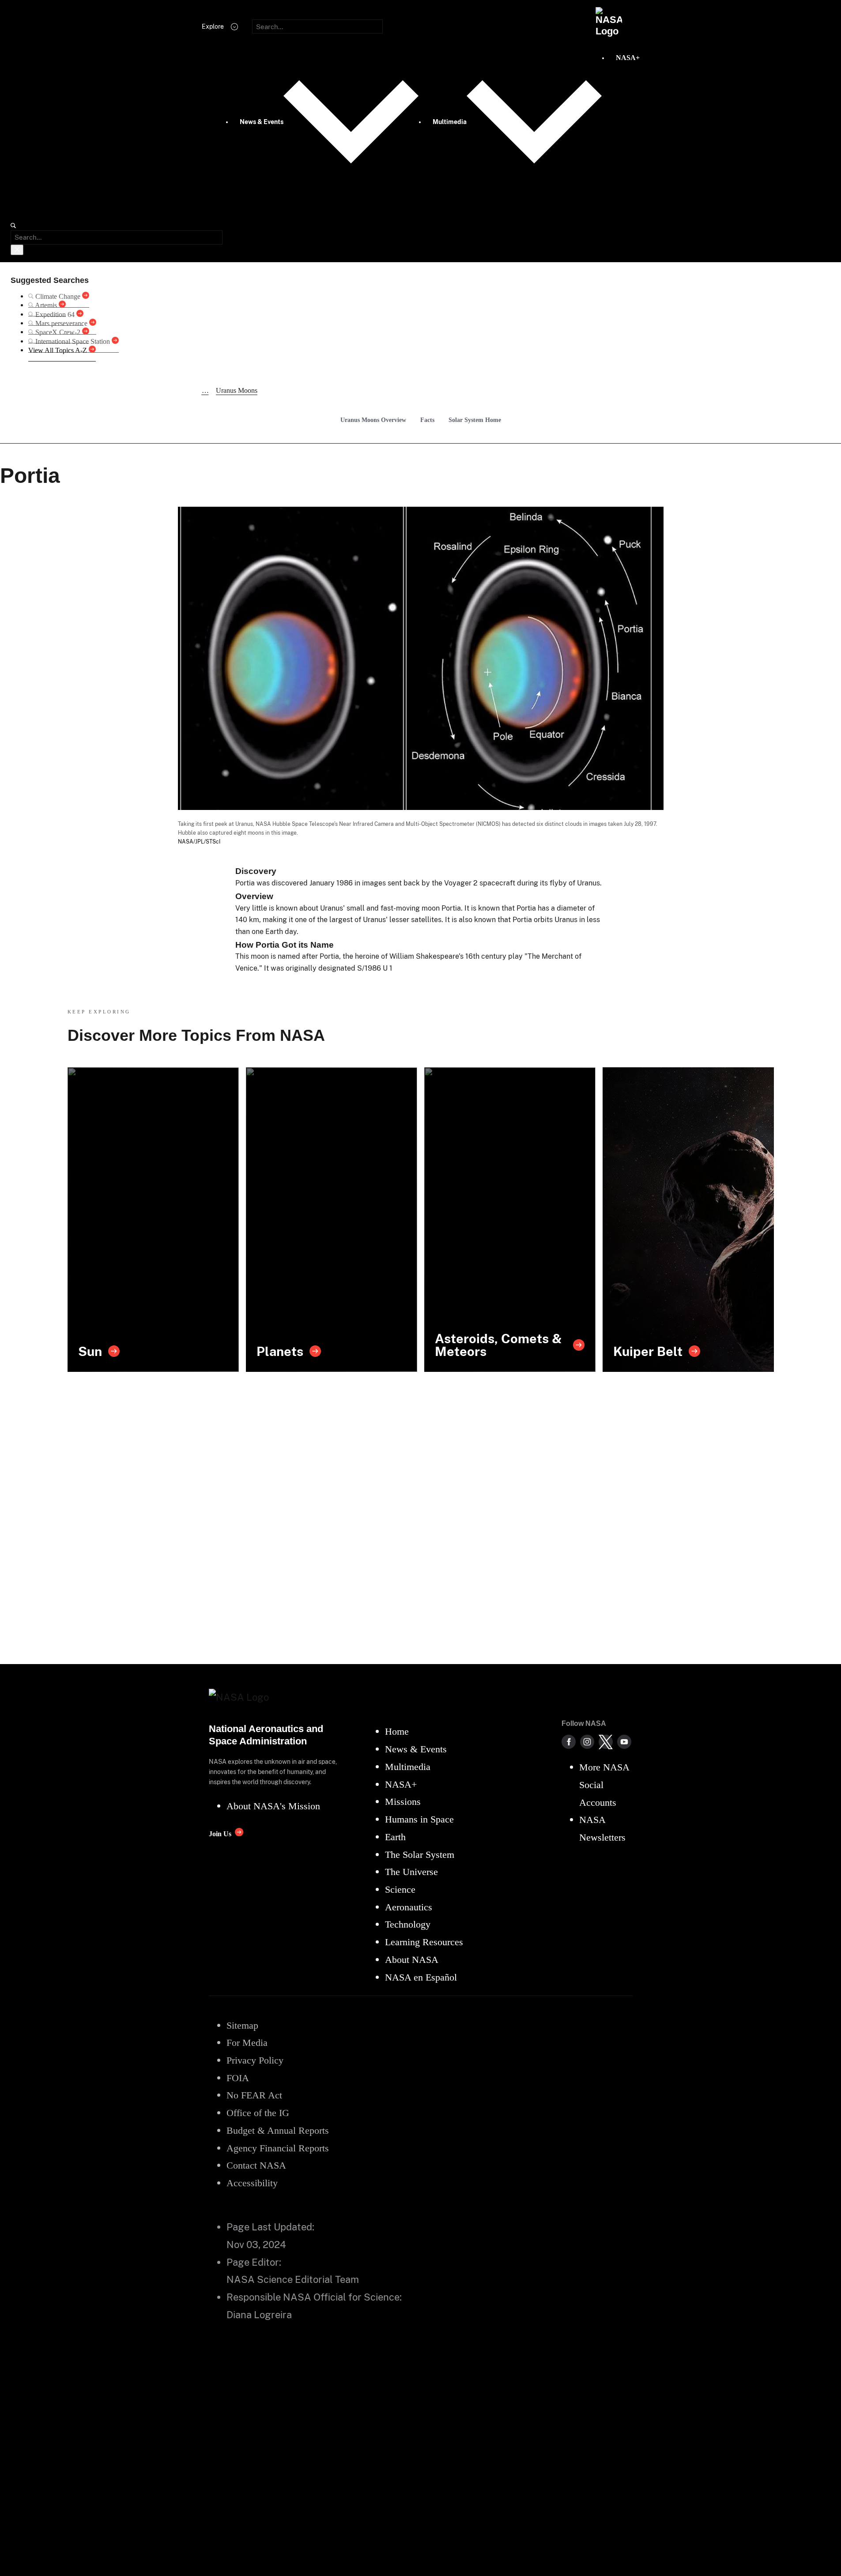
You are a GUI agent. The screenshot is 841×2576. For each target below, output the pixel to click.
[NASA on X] (606, 1742)
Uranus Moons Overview (373, 420)
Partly (31, 2412)
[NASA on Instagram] (587, 1742)
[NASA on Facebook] (569, 1742)
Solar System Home (475, 420)
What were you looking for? (70, 2440)
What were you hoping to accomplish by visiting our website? (125, 2535)
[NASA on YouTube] (624, 1742)
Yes (26, 2389)
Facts (427, 420)
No (25, 2401)
